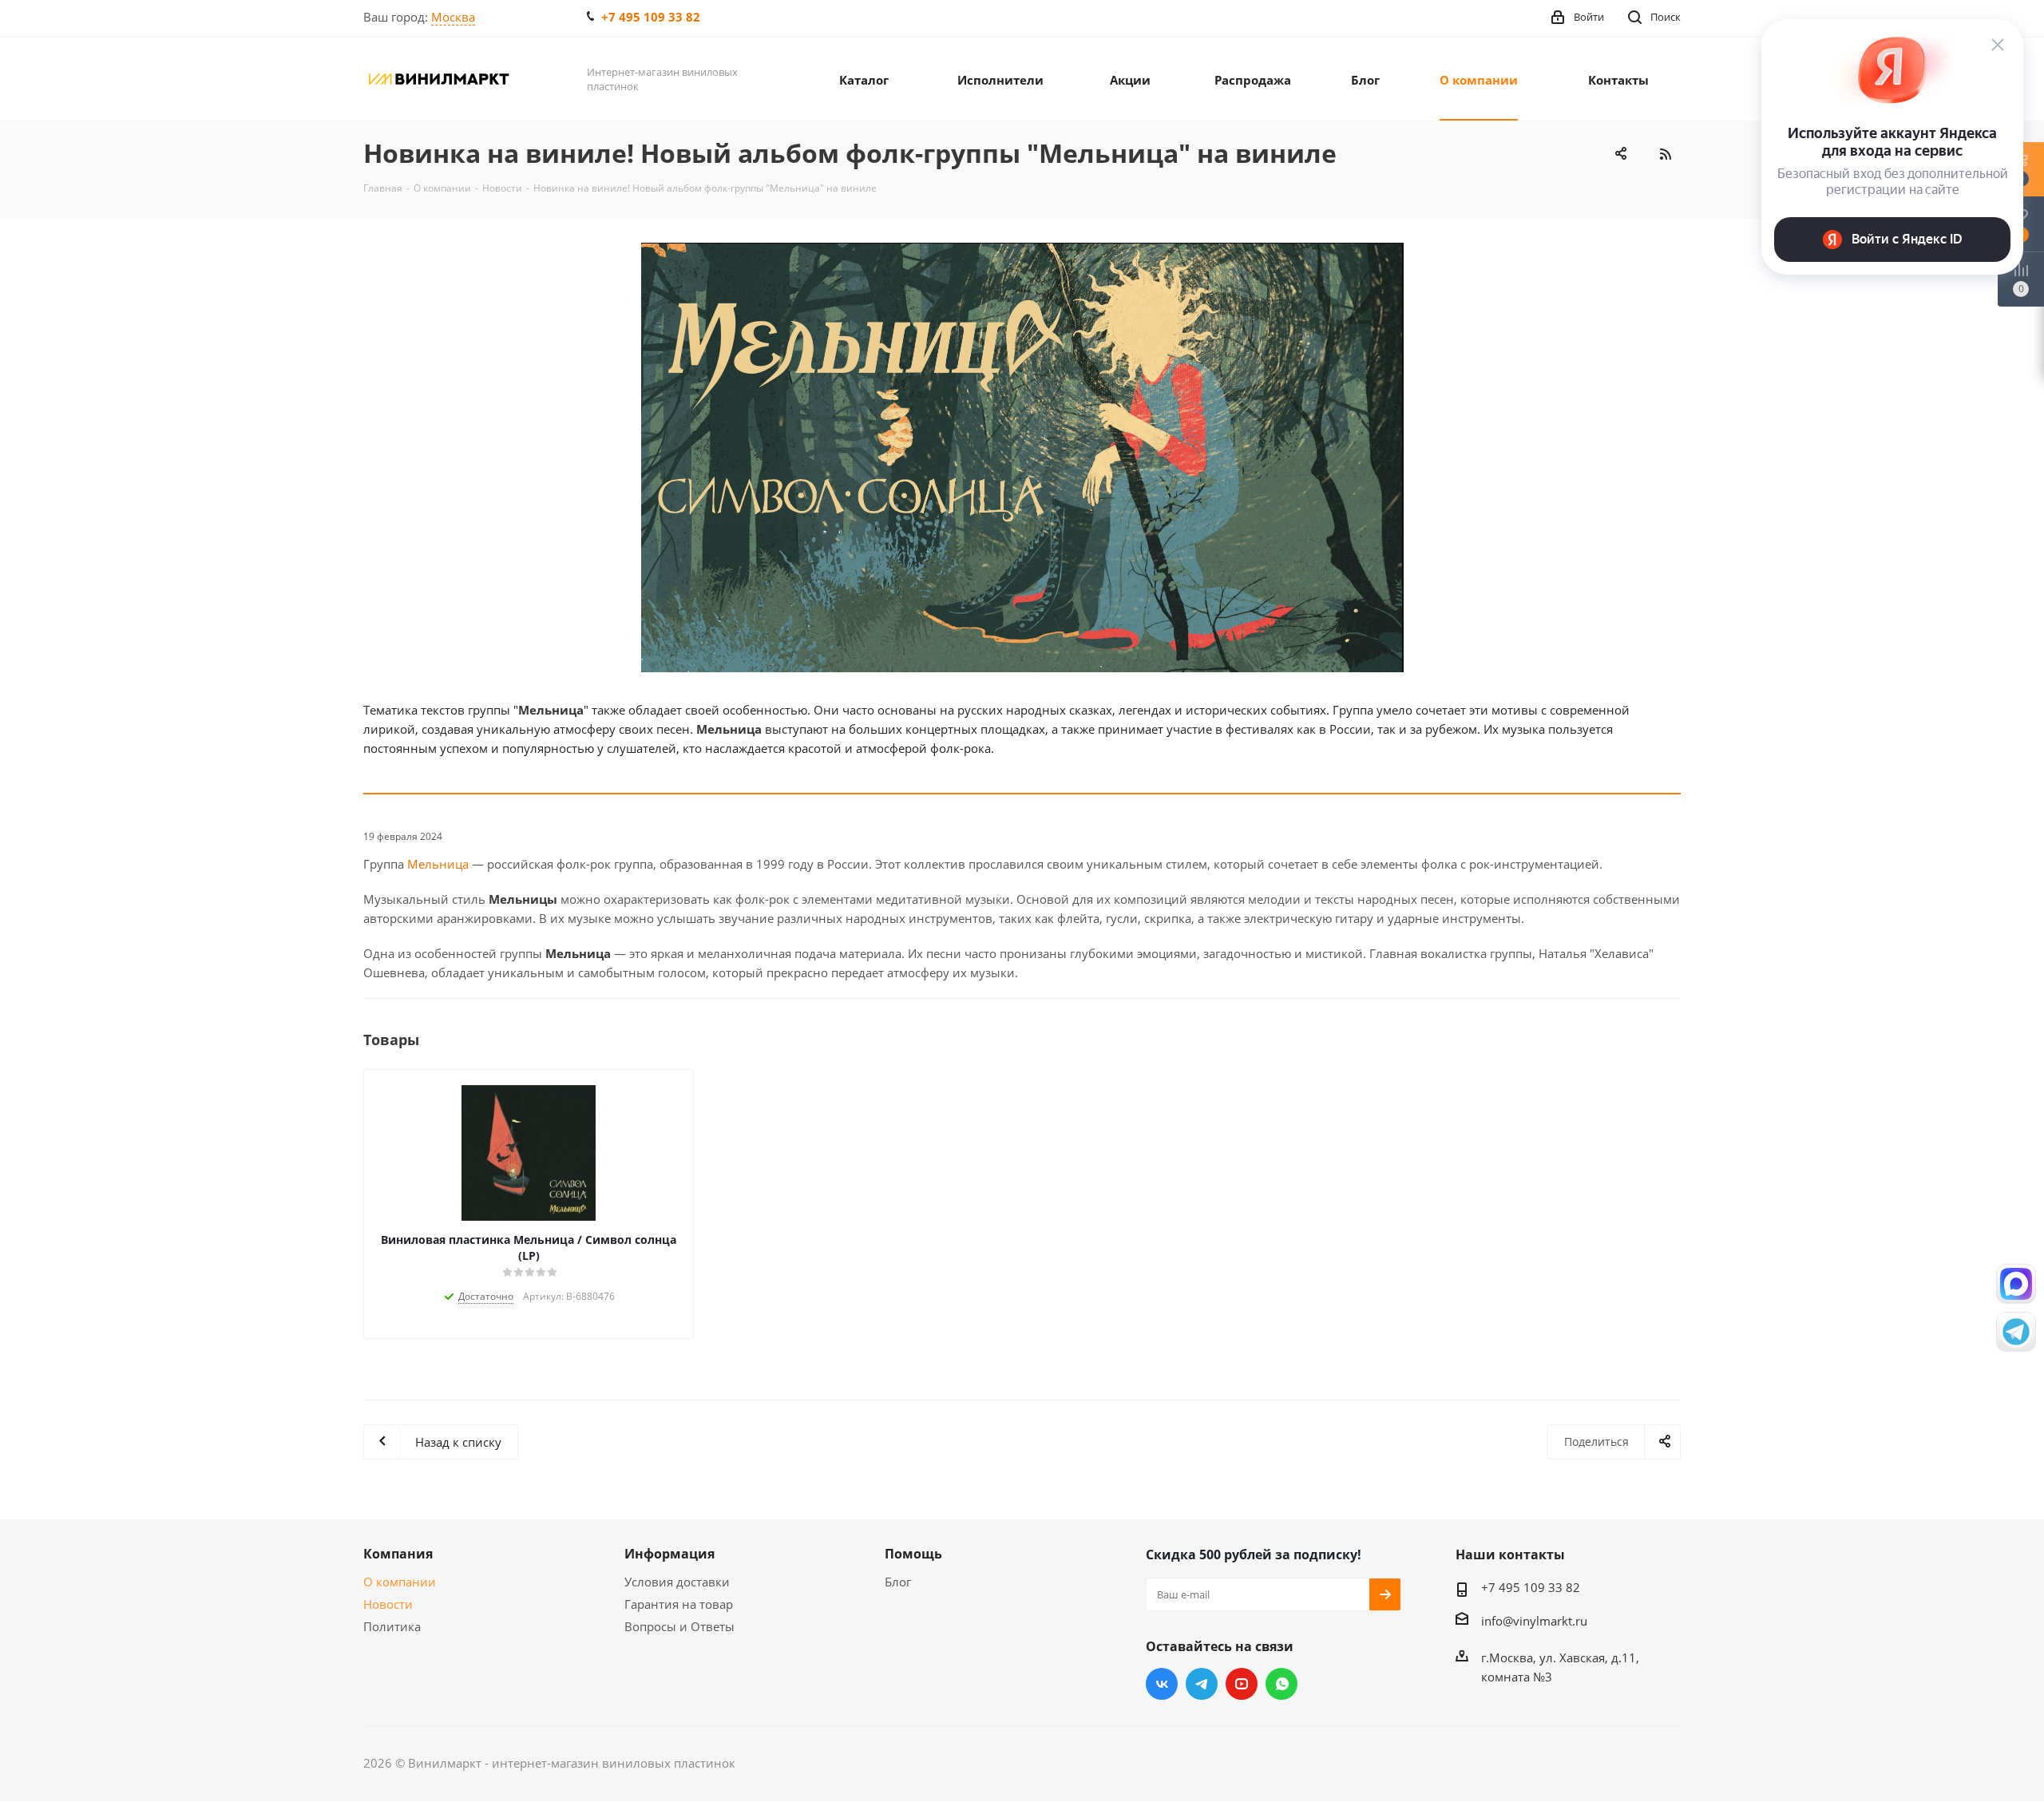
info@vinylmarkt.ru (1534, 1621)
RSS (1665, 154)
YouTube (1242, 1684)
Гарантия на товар (679, 1604)
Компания (398, 1554)
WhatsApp (1281, 1684)
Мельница (438, 864)
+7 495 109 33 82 (651, 17)
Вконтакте (1162, 1684)
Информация (669, 1554)
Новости (388, 1604)
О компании (400, 1582)
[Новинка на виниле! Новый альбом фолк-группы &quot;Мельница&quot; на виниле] (1022, 457)
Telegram (1202, 1684)
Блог (898, 1582)
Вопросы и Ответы (679, 1626)
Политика (392, 1626)
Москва (453, 17)
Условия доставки (677, 1582)
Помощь (913, 1554)
